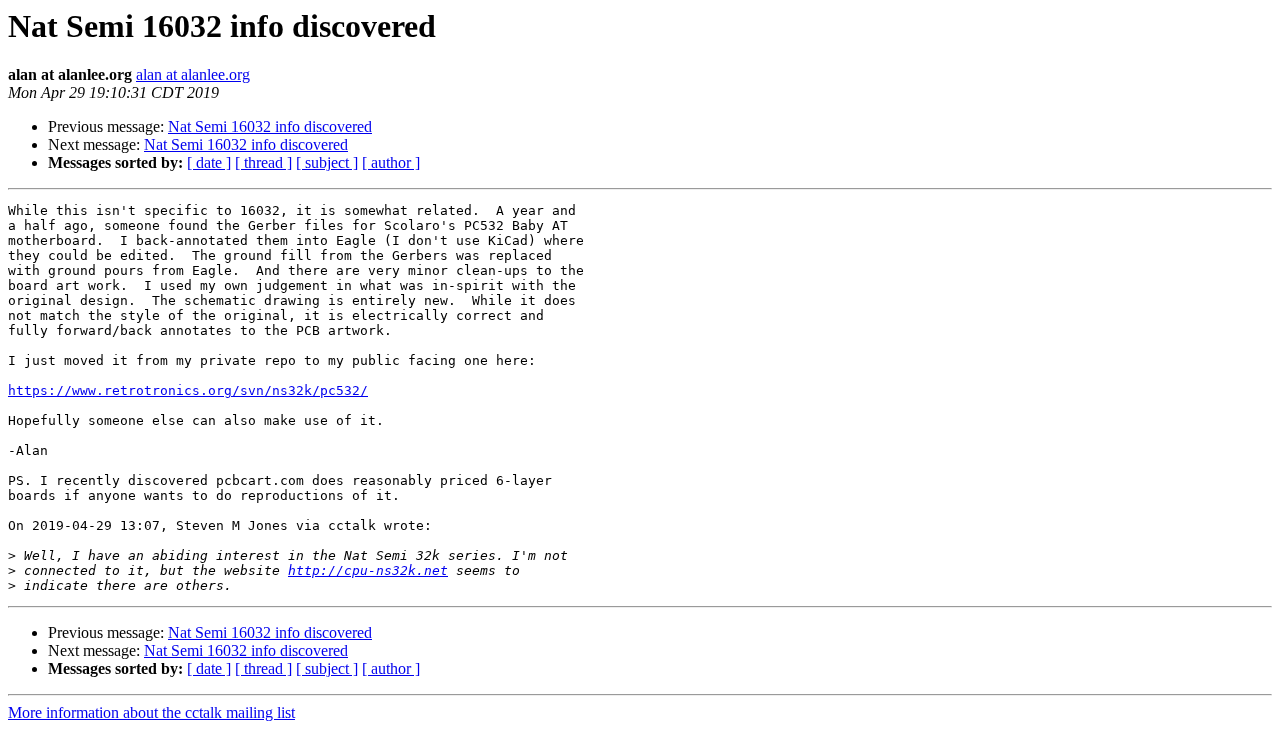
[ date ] (209, 162)
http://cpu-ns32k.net (368, 570)
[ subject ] (327, 162)
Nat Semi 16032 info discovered (270, 126)
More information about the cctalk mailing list (151, 712)
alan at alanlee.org (193, 74)
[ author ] (391, 162)
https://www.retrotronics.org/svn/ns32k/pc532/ (188, 390)
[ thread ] (263, 162)
